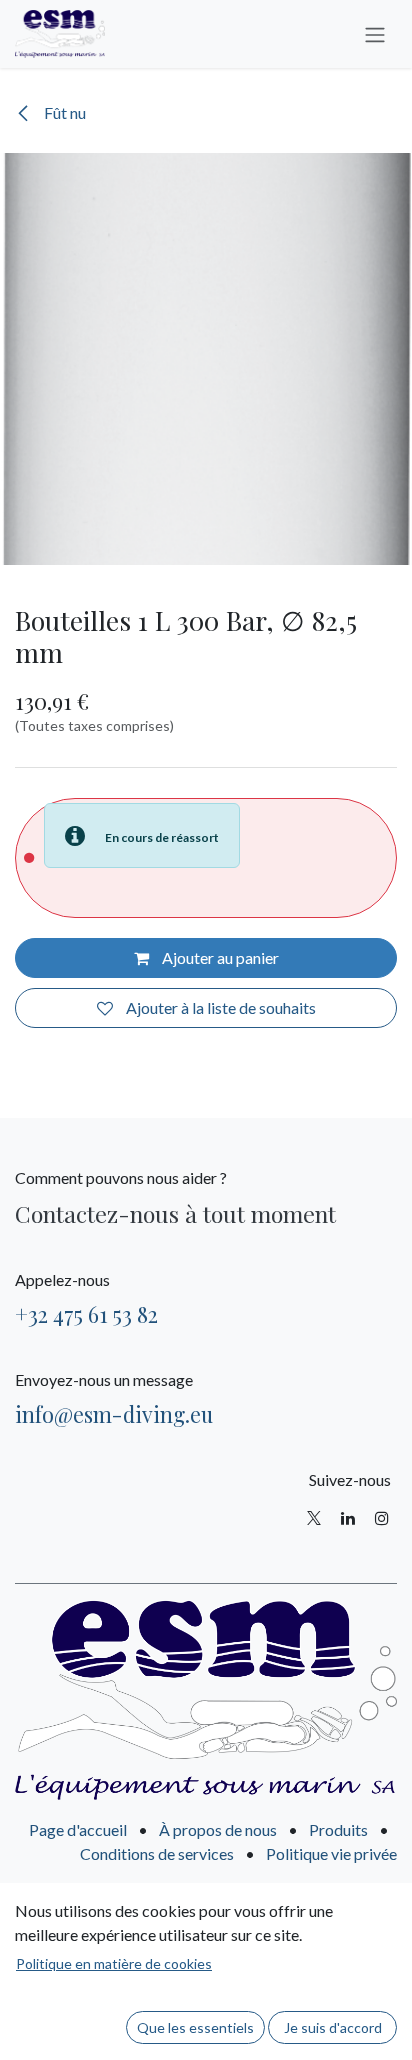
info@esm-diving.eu (114, 1414)
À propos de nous (218, 1829)
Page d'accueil (78, 1829)
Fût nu (63, 112)
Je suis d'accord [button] (333, 2027)
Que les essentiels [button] (195, 2027)
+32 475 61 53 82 (86, 1314)
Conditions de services (157, 1853)
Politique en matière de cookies (114, 1963)
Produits (338, 1829)
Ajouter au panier (219, 957)
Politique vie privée (331, 1853)
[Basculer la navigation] (375, 34)
